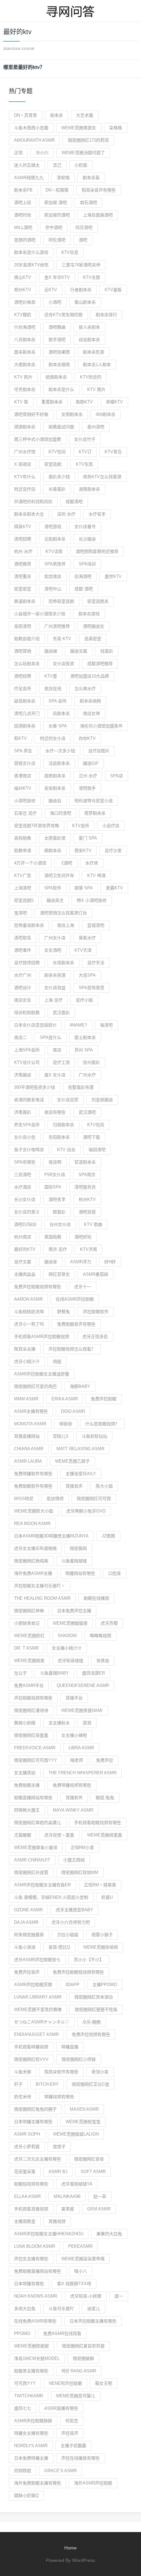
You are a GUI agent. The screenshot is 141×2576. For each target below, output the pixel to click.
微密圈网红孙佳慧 (31, 1872)
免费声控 (105, 1760)
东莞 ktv (62, 639)
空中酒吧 (54, 227)
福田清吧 (97, 1150)
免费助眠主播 (27, 1785)
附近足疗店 (25, 489)
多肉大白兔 (25, 2309)
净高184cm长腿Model (37, 2358)
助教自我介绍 (27, 639)
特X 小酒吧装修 (92, 900)
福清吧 (106, 1025)
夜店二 (20, 1037)
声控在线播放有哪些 (81, 2458)
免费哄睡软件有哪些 (33, 1474)
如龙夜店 (53, 576)
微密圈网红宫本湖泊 (94, 1997)
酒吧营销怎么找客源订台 (63, 913)
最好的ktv (25, 1249)
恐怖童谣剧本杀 (29, 925)
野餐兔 (63, 1312)
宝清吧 (20, 913)
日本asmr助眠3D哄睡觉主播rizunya (51, 1536)
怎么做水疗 (85, 689)
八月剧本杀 (25, 340)
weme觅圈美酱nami (82, 1710)
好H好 (110, 1262)
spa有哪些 (25, 1162)
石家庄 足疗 (25, 813)
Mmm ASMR (26, 1399)
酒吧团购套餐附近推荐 (97, 551)
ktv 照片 (23, 377)
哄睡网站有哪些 (80, 1573)
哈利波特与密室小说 (94, 801)
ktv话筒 (54, 551)
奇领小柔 (100, 2072)
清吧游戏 (53, 527)
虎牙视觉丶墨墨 (59, 1835)
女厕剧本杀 (72, 414)
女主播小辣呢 (74, 1735)
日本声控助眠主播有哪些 (93, 2321)
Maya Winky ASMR (73, 1810)
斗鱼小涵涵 (25, 1947)
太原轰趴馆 (55, 838)
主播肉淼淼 (25, 1274)
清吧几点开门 (27, 713)
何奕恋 (72, 2421)
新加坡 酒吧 (56, 203)
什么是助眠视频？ (102, 1424)
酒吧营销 (23, 651)
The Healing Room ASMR (42, 1598)
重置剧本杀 (52, 402)
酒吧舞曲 (57, 327)
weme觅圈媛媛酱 (70, 1623)
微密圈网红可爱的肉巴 (35, 1386)
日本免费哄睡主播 (31, 2458)
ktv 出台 (66, 1150)
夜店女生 (23, 1000)
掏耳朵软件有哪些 (61, 2072)
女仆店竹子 (85, 439)
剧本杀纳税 (90, 701)
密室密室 (23, 589)
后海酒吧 (83, 576)
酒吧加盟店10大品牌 (90, 676)
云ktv (51, 290)
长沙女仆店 (25, 1199)
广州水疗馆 (25, 452)
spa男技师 (55, 564)
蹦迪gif (91, 763)
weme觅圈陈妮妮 (31, 2346)
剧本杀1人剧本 (97, 365)
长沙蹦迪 (87, 539)
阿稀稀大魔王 (27, 1810)
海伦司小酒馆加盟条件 (101, 726)
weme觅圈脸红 (29, 1636)
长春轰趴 (57, 489)
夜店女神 (91, 713)
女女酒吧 (53, 950)
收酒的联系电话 (29, 1100)
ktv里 (51, 676)
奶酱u (107, 1897)
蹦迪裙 (51, 651)
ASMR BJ (58, 2171)
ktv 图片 (96, 389)
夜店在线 (53, 689)
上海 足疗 (53, 1000)
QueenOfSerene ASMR (83, 1685)
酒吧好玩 (83, 1237)
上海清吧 (23, 888)
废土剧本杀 (85, 1037)
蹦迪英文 (55, 900)
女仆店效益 (55, 988)
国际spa (53, 1187)
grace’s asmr (60, 2471)
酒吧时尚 (23, 215)
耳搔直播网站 (27, 1436)
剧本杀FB (23, 190)
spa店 (117, 776)
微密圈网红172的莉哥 (88, 140)
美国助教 (53, 1237)
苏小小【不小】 (89, 1960)
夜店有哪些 (55, 1112)
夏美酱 (68, 2209)
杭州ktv (87, 1199)
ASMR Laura (28, 1461)
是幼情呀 (55, 1499)
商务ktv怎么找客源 (102, 477)
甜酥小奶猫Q (26, 2495)
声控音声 (70, 2433)
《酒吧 (66, 863)
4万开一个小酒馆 (30, 863)
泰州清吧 (96, 427)
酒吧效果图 (59, 352)
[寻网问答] (70, 11)
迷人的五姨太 (27, 165)
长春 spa (58, 726)
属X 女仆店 (55, 1075)
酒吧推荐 (23, 564)
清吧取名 (23, 938)
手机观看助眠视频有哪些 (98, 1823)
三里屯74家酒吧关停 (81, 265)
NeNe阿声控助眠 (65, 2383)
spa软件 (53, 888)
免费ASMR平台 (29, 1685)
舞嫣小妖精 (25, 1723)
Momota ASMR (30, 1424)
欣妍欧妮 (23, 2471)
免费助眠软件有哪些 (33, 1486)
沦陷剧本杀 (55, 539)
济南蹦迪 (23, 1075)
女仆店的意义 (27, 1212)
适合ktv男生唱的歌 (63, 315)
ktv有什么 (25, 477)
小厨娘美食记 (27, 1623)
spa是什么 (51, 1037)
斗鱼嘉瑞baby (54, 1673)
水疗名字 (97, 514)
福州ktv (23, 788)
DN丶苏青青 (26, 115)
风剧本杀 (61, 713)
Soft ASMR (93, 2171)
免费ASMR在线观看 (62, 2333)
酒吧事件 (23, 950)
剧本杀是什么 (61, 389)
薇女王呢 (104, 2383)
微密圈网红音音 (89, 2159)
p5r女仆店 (55, 1175)
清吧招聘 (23, 539)
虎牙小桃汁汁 (27, 1361)
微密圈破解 (83, 2358)
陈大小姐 (104, 1486)
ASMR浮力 (81, 1262)
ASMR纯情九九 (29, 178)
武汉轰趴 (61, 1013)
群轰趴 (59, 1212)
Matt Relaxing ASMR (80, 1449)
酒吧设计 (23, 988)
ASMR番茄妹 (96, 1274)
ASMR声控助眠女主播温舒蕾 (42, 1374)
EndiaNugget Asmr (36, 2034)
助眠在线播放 (96, 1598)
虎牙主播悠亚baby (74, 1910)
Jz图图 (108, 1536)
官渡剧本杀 (85, 1162)
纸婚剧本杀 (56, 377)
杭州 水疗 (23, 551)
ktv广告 (23, 875)
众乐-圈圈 (91, 2022)
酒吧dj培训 (25, 1224)
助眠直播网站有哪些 (33, 1798)
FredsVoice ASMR (35, 1748)
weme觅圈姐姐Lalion (76, 2134)
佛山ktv (23, 277)
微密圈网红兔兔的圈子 (35, 2109)
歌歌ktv (84, 402)
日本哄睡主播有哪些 (33, 2122)
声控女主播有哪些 (31, 2259)
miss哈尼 (24, 1499)
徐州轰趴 (91, 1062)
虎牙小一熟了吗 (29, 1324)
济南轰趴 (23, 1112)
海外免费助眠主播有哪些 (38, 2483)
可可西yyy (25, 2383)
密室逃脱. (53, 464)
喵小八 (81, 2271)
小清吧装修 (25, 801)
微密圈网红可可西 (94, 1499)
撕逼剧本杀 (25, 601)
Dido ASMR (73, 1411)
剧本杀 (57, 115)
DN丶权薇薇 (57, 190)
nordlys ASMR (31, 2446)
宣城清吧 (96, 925)
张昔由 (103, 1661)
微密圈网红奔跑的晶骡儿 (38, 1823)
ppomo (22, 2333)
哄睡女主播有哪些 (31, 2433)
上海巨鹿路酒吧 (98, 215)
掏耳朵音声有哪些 (99, 190)
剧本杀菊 (91, 178)
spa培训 (87, 564)
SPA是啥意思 (91, 988)
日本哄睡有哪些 (29, 2284)
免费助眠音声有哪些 (76, 1324)
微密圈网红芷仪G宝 (91, 2084)
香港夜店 (23, 776)
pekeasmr (80, 2246)
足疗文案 (23, 1262)
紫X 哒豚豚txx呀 (74, 2284)
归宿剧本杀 (63, 1125)
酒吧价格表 (25, 302)
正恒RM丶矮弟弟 (100, 1885)
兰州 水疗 (88, 776)
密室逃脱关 (98, 601)
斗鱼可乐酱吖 (61, 2309)
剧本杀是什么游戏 (31, 252)
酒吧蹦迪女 (94, 626)
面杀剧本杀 (25, 352)
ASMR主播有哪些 (31, 1411)
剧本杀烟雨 (59, 365)
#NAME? (78, 1025)
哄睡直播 (70, 2047)
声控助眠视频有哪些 (33, 1698)
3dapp (72, 1985)
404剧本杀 (106, 414)
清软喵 (63, 178)
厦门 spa (88, 838)
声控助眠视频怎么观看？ (72, 1349)
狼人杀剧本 (89, 327)
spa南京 (87, 1175)
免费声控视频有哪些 (91, 2034)
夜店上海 (66, 925)
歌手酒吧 (57, 340)
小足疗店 (111, 826)
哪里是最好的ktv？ (24, 67)
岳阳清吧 (23, 626)
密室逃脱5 (24, 900)
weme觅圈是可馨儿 (76, 2396)
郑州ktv (23, 290)
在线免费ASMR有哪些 (35, 2321)
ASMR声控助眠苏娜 (33, 1985)
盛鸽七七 (23, 2408)
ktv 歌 (21, 402)
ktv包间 (57, 452)
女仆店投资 (63, 664)
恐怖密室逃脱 (61, 601)
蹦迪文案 (79, 651)
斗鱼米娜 (23, 2072)
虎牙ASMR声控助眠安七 (37, 1960)
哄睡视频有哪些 (59, 2097)
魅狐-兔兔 (105, 1798)
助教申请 (23, 851)
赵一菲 (100, 2196)
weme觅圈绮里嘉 (105, 1835)
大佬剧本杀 (25, 365)
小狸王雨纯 (74, 1860)
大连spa (87, 975)
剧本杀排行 (106, 315)
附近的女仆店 (53, 738)
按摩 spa (84, 888)
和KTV (20, 738)
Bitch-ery (47, 2084)
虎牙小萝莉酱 (27, 2147)
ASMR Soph (27, 2134)
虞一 (119, 2296)
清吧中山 (53, 589)
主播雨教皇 (25, 2221)
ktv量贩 (113, 290)
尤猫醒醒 (23, 1835)
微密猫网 (78, 1548)
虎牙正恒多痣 (95, 1337)
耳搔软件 (74, 1798)
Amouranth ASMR (34, 140)
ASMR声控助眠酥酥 (33, 2421)
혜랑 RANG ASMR (79, 2371)
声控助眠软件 (96, 1312)
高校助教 (23, 838)
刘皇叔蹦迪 (102, 1100)
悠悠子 (59, 2147)
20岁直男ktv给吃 (31, 265)
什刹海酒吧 (25, 327)
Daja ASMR (26, 1922)
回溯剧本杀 (25, 726)
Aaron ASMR (28, 1299)
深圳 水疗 (66, 514)
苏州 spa (84, 1050)
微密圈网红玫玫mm (80, 1872)
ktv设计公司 (27, 1062)
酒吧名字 (57, 1199)
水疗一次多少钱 (60, 751)
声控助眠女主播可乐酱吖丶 (40, 1586)
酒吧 (83, 240)
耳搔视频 (57, 2221)
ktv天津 (83, 950)
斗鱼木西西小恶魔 (31, 128)
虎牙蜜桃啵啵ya (77, 2184)
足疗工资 (61, 1062)
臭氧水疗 (87, 938)
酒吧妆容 (87, 1212)
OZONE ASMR (28, 1910)
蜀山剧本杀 (85, 302)
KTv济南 (89, 1249)
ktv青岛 (113, 452)
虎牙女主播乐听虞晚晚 (35, 1548)
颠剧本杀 (53, 851)
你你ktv (87, 738)
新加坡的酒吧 (57, 215)
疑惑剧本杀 (25, 701)
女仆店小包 (25, 1137)
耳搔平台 (74, 1698)
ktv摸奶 (23, 315)
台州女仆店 (60, 1224)
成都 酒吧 (84, 589)
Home (70, 2548)
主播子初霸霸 (73, 2446)
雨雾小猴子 (102, 1935)
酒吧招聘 (23, 676)
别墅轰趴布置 (81, 1087)
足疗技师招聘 (27, 963)
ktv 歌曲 (93, 1224)
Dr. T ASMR (26, 1648)
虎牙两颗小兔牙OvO (86, 1511)
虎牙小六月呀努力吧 (71, 1922)
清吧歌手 (87, 788)
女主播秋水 (59, 1723)
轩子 (18, 2084)
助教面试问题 (61, 427)
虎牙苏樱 (109, 1623)
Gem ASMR (99, 2209)
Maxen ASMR (84, 2109)
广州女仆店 (55, 938)
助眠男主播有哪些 (31, 2371)
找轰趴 (107, 651)
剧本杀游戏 (89, 614)
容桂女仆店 (25, 763)
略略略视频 (101, 1636)
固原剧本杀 (55, 776)
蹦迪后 (55, 801)
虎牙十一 (83, 1287)
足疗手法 (96, 963)
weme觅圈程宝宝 (83, 2122)
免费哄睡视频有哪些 (72, 1785)
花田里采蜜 (25, 2171)
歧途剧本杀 (89, 340)
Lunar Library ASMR (38, 1997)
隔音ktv (23, 527)
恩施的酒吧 (25, 240)
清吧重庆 (23, 576)
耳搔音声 (74, 1486)
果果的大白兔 (109, 2234)
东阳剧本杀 (59, 1137)
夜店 (57, 1050)
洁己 (57, 165)
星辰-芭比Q (59, 1947)
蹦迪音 (51, 1262)
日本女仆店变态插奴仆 (35, 1025)
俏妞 (57, 1361)
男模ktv (114, 402)
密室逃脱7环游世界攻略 (37, 826)
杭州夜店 (23, 1237)
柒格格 (116, 128)
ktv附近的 (91, 377)
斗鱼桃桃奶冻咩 (29, 1312)
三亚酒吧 (23, 1175)
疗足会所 (23, 689)
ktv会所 (81, 826)
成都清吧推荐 (100, 664)
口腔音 (115, 1573)
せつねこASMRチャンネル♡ (42, 2022)
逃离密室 (93, 639)
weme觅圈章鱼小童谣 (36, 1847)
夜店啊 (55, 1162)
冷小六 (42, 153)
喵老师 (77, 1760)
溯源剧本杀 (25, 427)
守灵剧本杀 (25, 389)
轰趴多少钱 (59, 477)
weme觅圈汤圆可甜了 (83, 153)
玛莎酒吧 (84, 227)
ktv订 (85, 452)
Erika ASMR (65, 1399)
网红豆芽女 (59, 1274)
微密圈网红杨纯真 (31, 1561)
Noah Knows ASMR (36, 2296)
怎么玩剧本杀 (27, 664)
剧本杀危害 (94, 352)
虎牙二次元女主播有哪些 (38, 2159)
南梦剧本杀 (95, 813)
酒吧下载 (91, 1137)
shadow (67, 1636)
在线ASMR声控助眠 (75, 1299)
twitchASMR (29, 2396)
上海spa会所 (27, 1050)
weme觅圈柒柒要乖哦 (83, 2259)
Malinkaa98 (67, 2196)
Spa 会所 (58, 701)
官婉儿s (61, 1436)
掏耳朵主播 (25, 1349)
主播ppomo (105, 1985)
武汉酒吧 (87, 1112)
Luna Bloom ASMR (35, 2246)
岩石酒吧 (89, 203)
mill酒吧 (23, 227)
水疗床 (92, 863)
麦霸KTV (114, 888)
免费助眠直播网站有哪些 (38, 2271)
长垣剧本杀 (63, 963)
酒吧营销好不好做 (31, 414)
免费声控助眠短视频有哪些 (78, 1972)
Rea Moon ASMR (32, 1523)
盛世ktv (113, 576)
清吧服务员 (85, 1187)
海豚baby (80, 1386)
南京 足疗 (58, 1249)
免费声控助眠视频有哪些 (38, 1287)
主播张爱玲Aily (81, 1474)
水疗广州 (23, 975)
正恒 (18, 153)
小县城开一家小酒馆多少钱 (40, 614)
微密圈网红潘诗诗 (31, 1710)
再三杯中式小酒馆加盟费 (38, 439)
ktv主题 (91, 277)
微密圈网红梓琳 (29, 1611)
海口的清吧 (60, 813)
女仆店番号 (85, 527)
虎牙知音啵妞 (70, 1661)
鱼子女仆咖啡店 (29, 1150)
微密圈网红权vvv (31, 2059)
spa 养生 (23, 751)
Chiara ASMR (29, 1449)
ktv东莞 (84, 464)
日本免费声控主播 (74, 1611)
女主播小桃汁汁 (67, 1648)
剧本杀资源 (55, 975)
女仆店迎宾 (68, 1100)
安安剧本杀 (55, 788)
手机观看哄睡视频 (31, 2047)
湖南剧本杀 (89, 489)
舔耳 (87, 1723)
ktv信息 (70, 252)
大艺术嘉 (85, 115)
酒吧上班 (23, 203)
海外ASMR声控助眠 (93, 2483)
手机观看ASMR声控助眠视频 (42, 1337)
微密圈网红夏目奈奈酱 (83, 2346)
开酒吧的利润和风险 (33, 502)
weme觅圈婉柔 (29, 1661)
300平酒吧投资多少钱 (35, 1087)
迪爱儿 (94, 2309)
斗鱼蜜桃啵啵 (74, 1561)
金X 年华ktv (57, 277)
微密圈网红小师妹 (79, 2059)
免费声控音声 (27, 1972)
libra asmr (81, 1748)
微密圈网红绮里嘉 (31, 1735)
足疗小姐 (84, 1000)
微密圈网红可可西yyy (36, 1760)
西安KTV (83, 851)
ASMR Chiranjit (32, 1860)
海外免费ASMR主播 (33, 1573)
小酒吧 (55, 302)
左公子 (20, 1673)
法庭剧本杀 (59, 763)
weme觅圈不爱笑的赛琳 (38, 2009)
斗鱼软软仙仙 (94, 1436)
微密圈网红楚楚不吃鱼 (96, 2009)
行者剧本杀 (81, 290)
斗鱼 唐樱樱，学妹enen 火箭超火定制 (51, 1897)
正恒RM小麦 (82, 1847)
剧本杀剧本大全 (29, 514)
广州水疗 (87, 1075)
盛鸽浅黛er (93, 1673)
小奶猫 (81, 165)
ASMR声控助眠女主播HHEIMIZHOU (49, 2234)
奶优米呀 (23, 2097)
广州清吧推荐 (57, 626)
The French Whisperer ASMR (82, 1773)
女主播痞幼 (25, 1773)
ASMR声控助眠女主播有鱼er (42, 1885)
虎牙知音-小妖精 (86, 2296)
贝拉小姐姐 (68, 1935)
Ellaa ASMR (27, 2196)
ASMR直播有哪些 (61, 2408)
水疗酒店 (23, 1187)
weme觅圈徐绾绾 (101, 1947)
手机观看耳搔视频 (31, 2209)
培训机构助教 (27, 1013)
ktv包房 (96, 1125)
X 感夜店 (23, 464)
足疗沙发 (113, 851)
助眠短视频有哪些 (31, 2184)
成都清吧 (74, 502)
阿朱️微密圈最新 (29, 1935)
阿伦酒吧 (57, 240)
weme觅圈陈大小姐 (34, 1511)
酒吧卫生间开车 (59, 875)
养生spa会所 (27, 1125)
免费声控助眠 (104, 1399)
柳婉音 (66, 1424)
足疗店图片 (99, 751)
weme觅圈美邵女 (79, 128)
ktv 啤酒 (96, 875)
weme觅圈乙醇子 (72, 1461)
